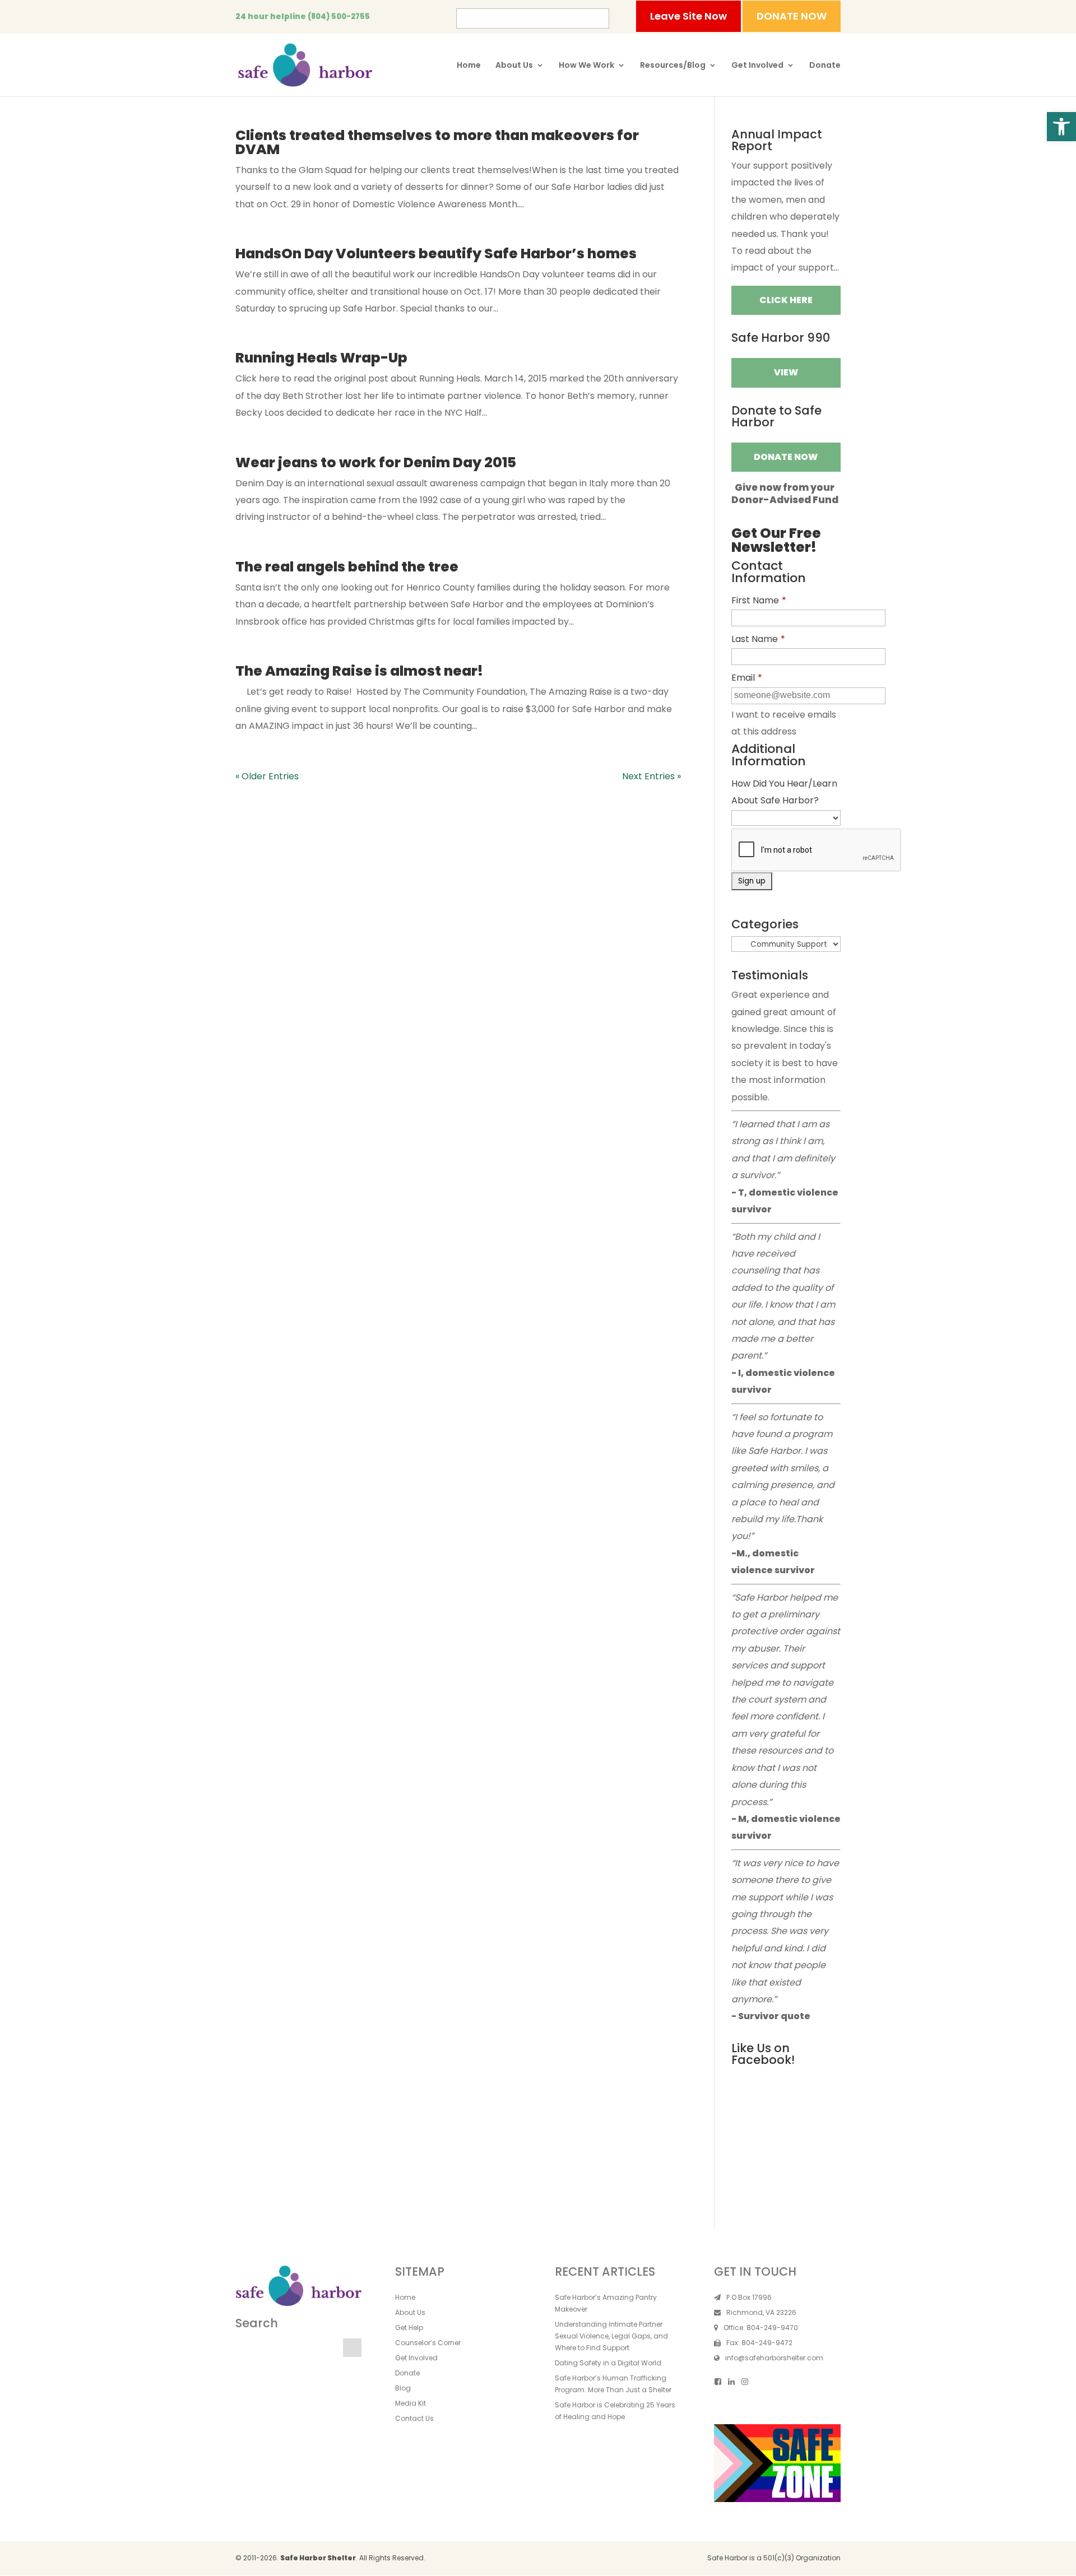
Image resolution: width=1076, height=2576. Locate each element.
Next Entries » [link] (651, 776)
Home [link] (469, 66)
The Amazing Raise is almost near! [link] (359, 671)
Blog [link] (403, 2388)
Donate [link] (825, 66)
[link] (1061, 127)
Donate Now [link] (786, 457)
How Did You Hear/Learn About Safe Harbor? (784, 792)
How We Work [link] (586, 66)
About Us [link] (514, 66)
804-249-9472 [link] (767, 2343)
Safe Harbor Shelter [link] (318, 2558)
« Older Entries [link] (267, 776)
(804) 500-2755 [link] (339, 17)
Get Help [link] (409, 2328)
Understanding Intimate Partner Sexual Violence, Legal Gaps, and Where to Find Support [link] (611, 2336)
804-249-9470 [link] (772, 2328)
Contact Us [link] (414, 2418)
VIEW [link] (786, 372)
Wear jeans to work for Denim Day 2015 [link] (376, 462)
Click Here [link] (786, 300)
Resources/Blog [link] (673, 66)
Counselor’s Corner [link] (428, 2343)
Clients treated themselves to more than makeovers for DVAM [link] (437, 142)
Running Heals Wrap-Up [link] (321, 358)
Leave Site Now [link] (688, 16)
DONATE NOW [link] (792, 16)
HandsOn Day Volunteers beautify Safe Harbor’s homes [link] (436, 254)
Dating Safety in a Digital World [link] (608, 2363)
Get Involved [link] (757, 66)
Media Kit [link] (411, 2403)
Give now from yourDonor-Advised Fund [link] (785, 494)
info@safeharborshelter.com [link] (774, 2358)
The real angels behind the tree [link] (347, 567)
